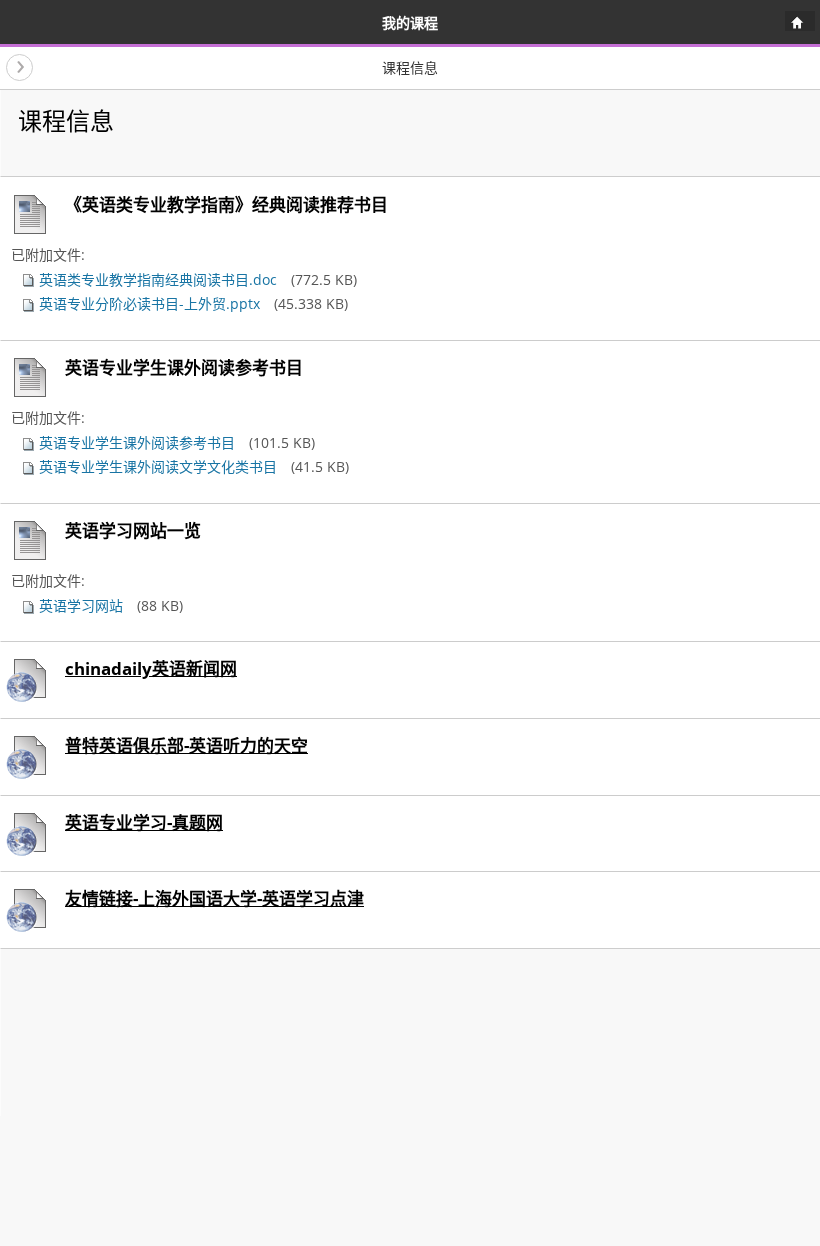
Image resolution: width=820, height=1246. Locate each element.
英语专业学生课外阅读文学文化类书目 (156, 466)
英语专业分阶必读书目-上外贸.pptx (147, 303)
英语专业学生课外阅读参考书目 (135, 442)
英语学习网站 (79, 605)
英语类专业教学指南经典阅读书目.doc (156, 279)
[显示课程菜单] (19, 67)
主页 (797, 25)
